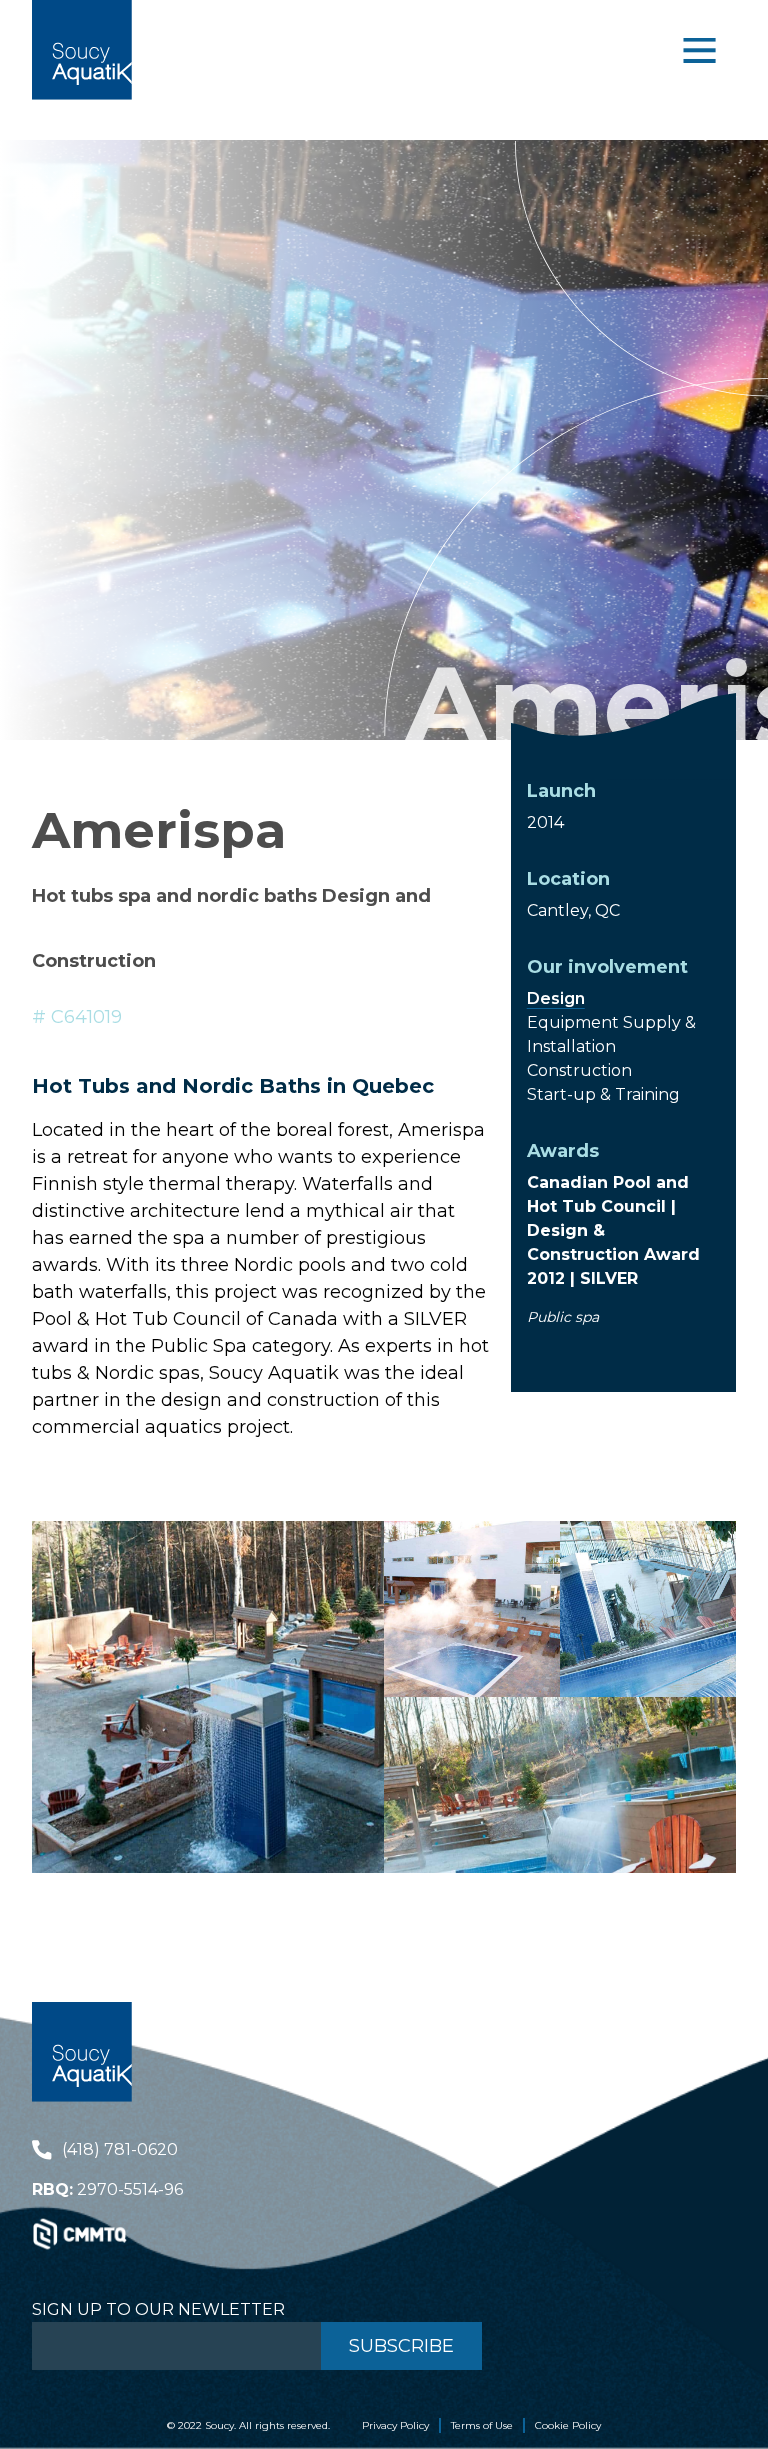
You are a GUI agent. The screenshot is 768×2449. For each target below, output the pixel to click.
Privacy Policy (395, 2425)
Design (556, 998)
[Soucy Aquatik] (82, 50)
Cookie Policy (568, 2425)
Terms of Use (482, 2425)
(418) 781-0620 (120, 2149)
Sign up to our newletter (158, 2309)
